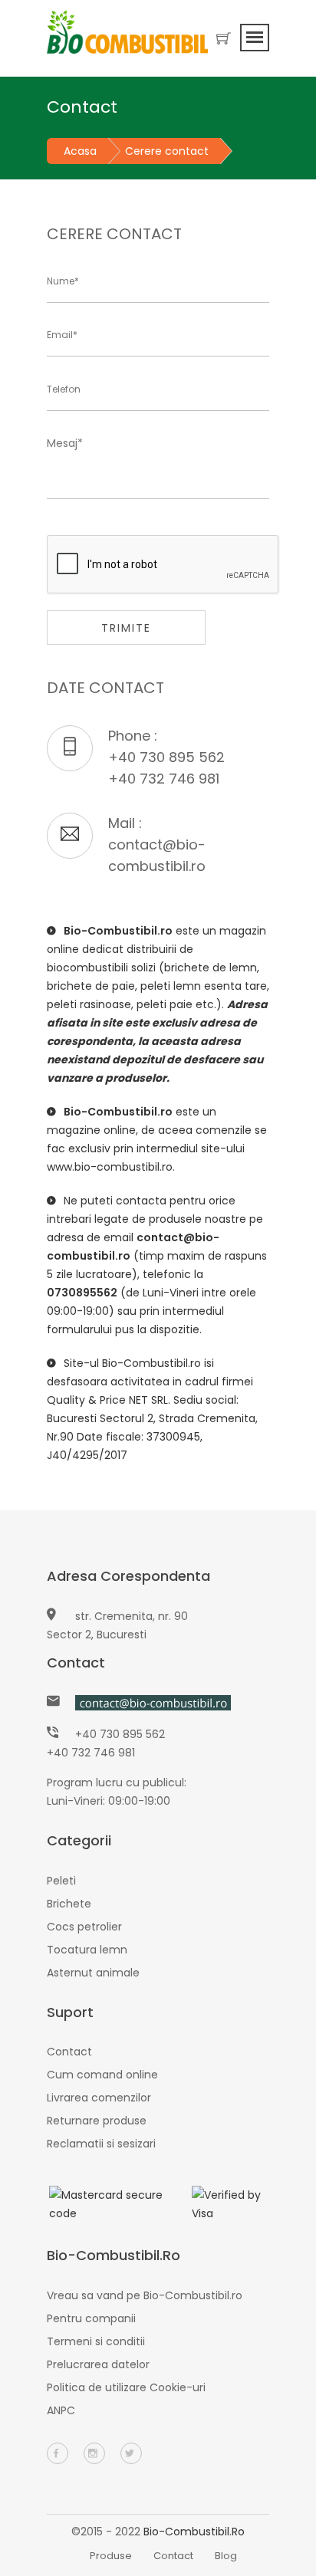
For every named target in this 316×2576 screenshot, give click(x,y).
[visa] (229, 2203)
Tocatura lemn (87, 1950)
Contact (76, 1663)
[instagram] (94, 2453)
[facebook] (58, 2453)
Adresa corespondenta (128, 1576)
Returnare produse (97, 2121)
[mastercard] (107, 2203)
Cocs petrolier (84, 1927)
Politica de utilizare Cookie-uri (126, 2387)
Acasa (80, 151)
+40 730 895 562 (166, 757)
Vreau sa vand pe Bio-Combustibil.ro (145, 2295)
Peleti (61, 1881)
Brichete (69, 1904)
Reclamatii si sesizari (101, 2144)
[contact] (153, 1703)
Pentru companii (91, 2318)
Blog (226, 2556)
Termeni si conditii (96, 2341)
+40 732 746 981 (164, 779)
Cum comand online (102, 2075)
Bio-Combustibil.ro (194, 2532)
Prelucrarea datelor (98, 2364)
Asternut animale (93, 1973)
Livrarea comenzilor (99, 2098)
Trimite (126, 628)
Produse (111, 2556)
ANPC (61, 2410)
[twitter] (131, 2453)
